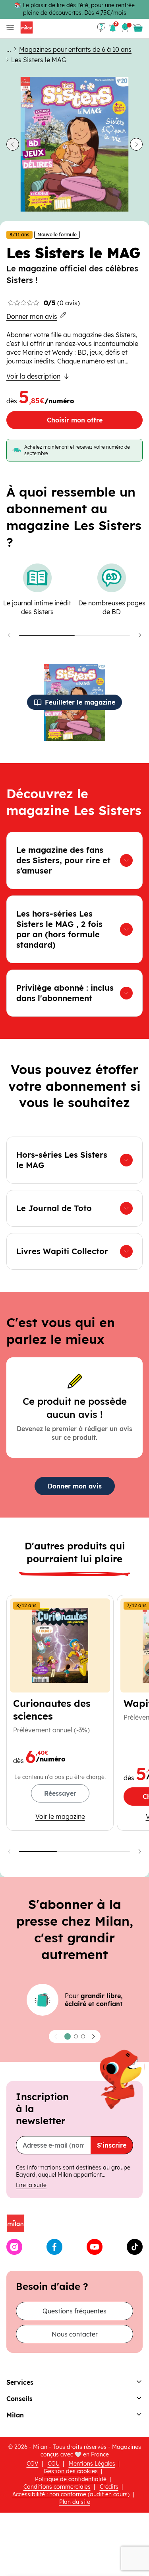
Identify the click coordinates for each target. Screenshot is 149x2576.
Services (20, 2382)
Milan (15, 2415)
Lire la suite (31, 2185)
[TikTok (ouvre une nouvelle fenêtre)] (135, 2247)
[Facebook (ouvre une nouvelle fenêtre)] (54, 2247)
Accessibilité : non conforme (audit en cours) (71, 2494)
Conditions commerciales (57, 2487)
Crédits (109, 2487)
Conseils (19, 2399)
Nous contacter (75, 2334)
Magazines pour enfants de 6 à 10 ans (75, 49)
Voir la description (33, 376)
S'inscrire (112, 2145)
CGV (33, 2464)
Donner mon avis (32, 316)
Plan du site (75, 2502)
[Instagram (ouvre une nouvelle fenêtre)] (14, 2247)
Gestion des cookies (71, 2471)
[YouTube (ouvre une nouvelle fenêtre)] (95, 2247)
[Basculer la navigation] (9, 28)
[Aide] (101, 28)
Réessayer (60, 1793)
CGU (54, 2464)
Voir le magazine (71, 1816)
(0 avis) (62, 303)
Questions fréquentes (74, 2311)
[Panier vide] (138, 28)
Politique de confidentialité (71, 2479)
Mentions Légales (92, 2464)
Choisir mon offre (75, 420)
